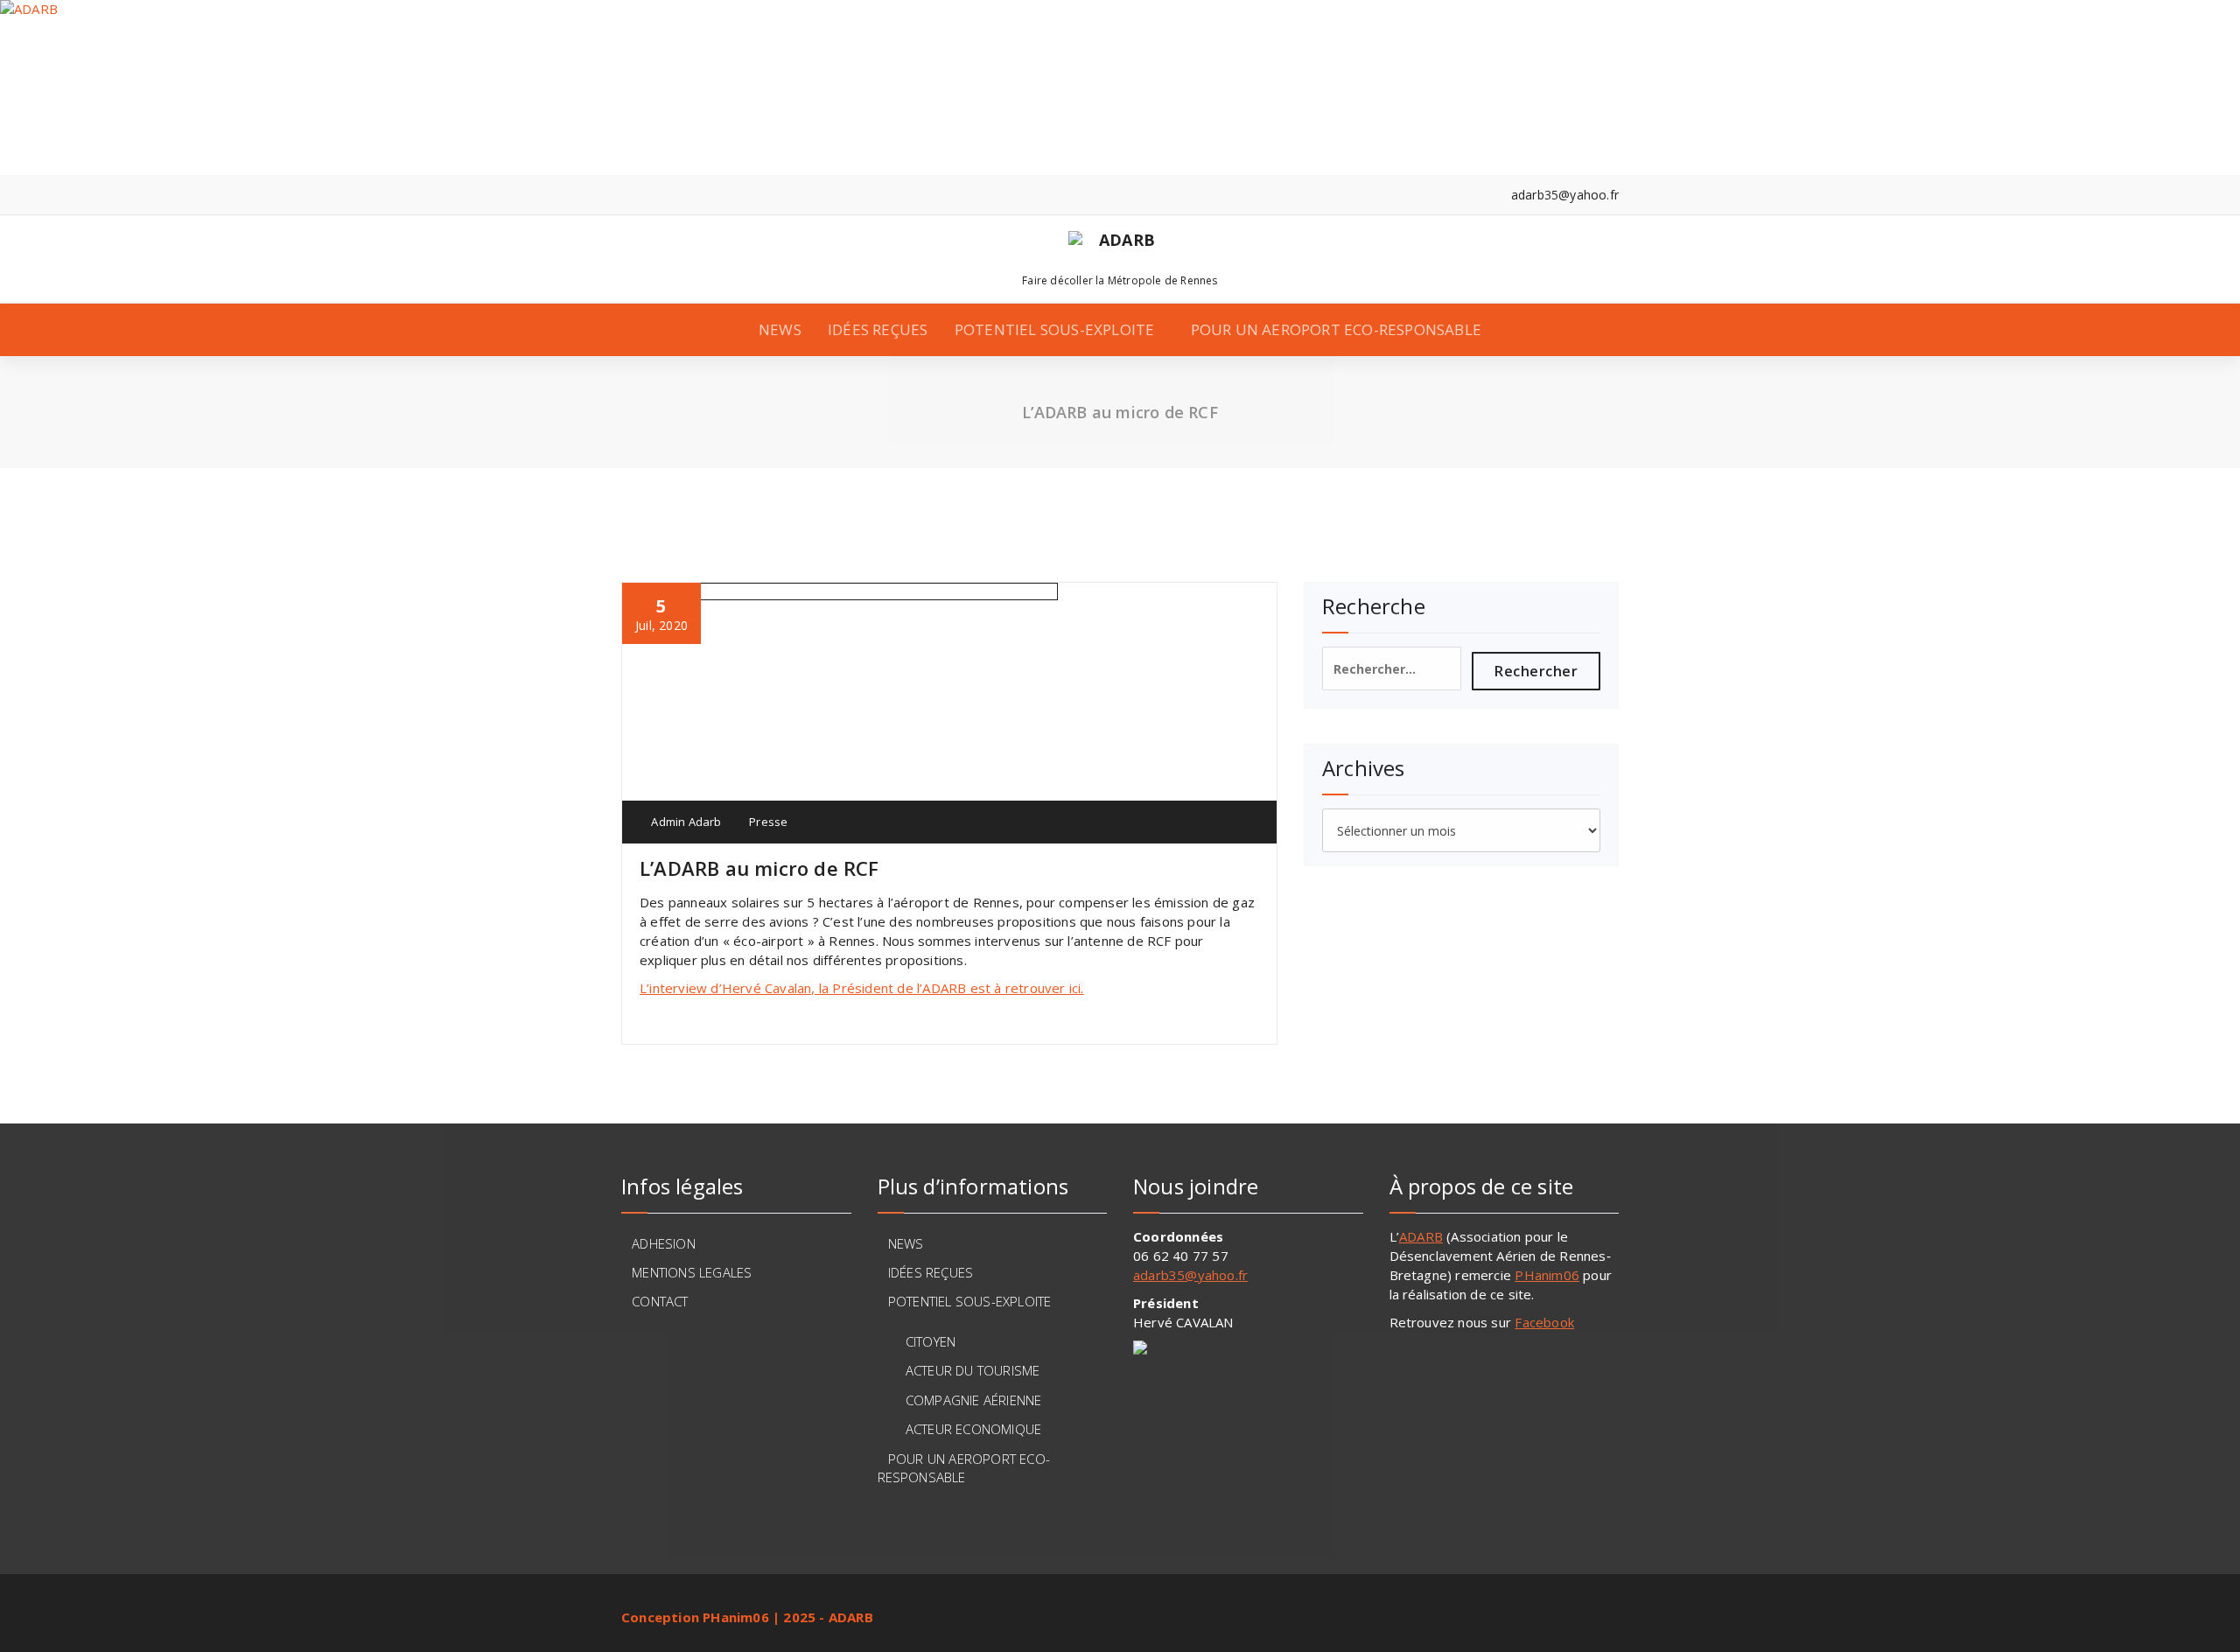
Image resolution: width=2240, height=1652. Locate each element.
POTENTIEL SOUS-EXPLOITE (1055, 329)
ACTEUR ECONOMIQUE (973, 1429)
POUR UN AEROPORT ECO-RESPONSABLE (1336, 329)
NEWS (780, 329)
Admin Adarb (685, 822)
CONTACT (660, 1301)
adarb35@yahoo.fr (1190, 1275)
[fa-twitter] (652, 195)
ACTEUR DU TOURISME (973, 1370)
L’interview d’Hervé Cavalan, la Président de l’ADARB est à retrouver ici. (862, 988)
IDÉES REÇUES (878, 329)
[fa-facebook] (626, 195)
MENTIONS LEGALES (692, 1272)
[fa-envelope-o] (679, 195)
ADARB (1421, 1236)
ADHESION (664, 1243)
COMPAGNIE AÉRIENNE (974, 1400)
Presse (768, 822)
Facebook (1544, 1322)
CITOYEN (931, 1341)
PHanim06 (1547, 1275)
